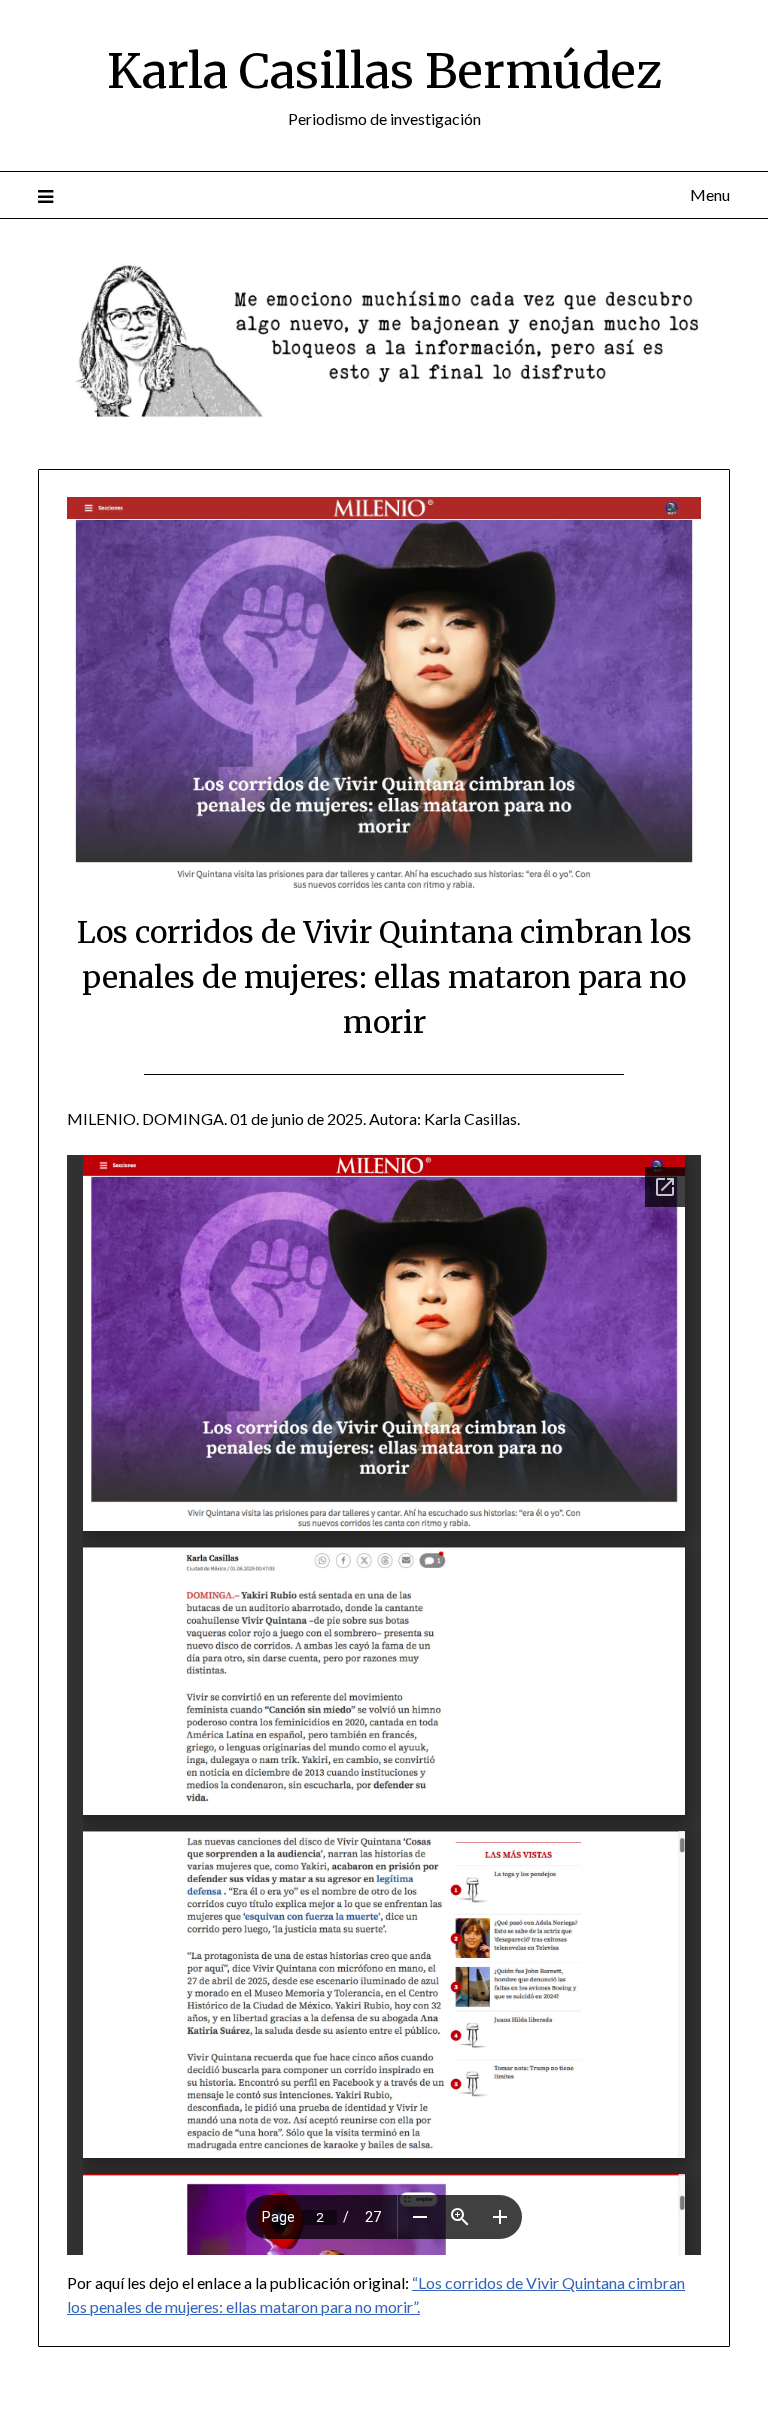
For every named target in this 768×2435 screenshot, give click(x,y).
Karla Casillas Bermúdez (384, 71)
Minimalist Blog (467, 2406)
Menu (709, 194)
